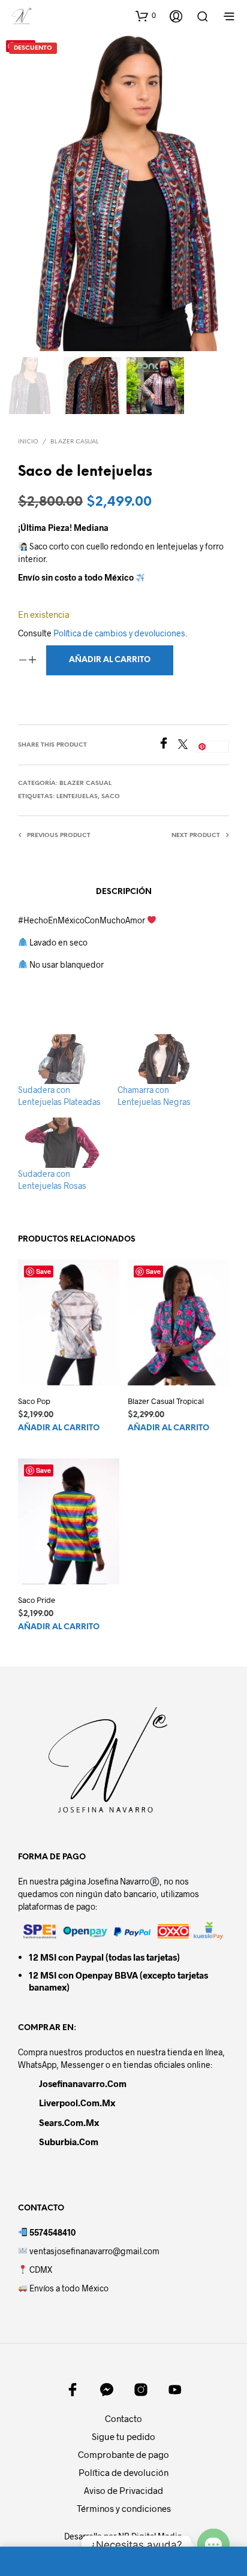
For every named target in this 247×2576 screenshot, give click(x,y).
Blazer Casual (75, 442)
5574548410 (52, 2232)
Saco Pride (37, 1600)
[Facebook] (168, 745)
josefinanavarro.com (83, 2083)
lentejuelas (77, 797)
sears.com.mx (69, 2122)
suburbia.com (69, 2142)
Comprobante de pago (123, 2454)
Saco (111, 797)
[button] (146, 16)
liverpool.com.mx (77, 2103)
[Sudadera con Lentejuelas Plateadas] (62, 1059)
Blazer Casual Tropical (166, 1401)
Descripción (124, 892)
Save (216, 746)
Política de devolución (123, 2472)
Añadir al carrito (59, 1429)
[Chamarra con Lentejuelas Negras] (161, 1059)
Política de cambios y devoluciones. (120, 633)
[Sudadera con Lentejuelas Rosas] (62, 1142)
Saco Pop (34, 1401)
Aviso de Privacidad (123, 2490)
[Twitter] (187, 745)
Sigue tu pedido (123, 2436)
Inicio (28, 442)
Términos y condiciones (124, 2508)
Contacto (123, 2418)
